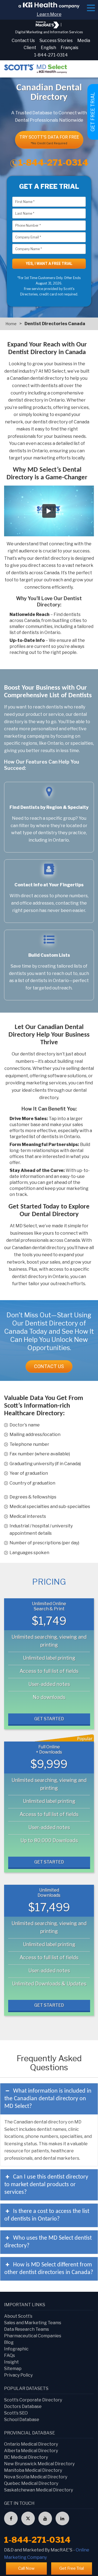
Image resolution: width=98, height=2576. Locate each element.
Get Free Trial (72, 2568)
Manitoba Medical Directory (33, 2470)
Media (84, 41)
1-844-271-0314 (51, 55)
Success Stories (56, 41)
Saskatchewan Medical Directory (39, 2490)
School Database (22, 2420)
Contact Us (23, 41)
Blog (9, 2342)
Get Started (49, 1719)
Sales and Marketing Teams (33, 2323)
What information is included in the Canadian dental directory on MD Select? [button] (48, 2099)
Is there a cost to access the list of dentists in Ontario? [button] (47, 2215)
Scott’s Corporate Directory (33, 2400)
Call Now (26, 2568)
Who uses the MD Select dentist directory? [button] (48, 2242)
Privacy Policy (18, 2375)
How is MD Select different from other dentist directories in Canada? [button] (49, 2269)
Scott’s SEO (16, 2413)
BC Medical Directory (26, 2457)
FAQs (10, 2355)
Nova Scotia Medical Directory (36, 2477)
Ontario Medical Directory (31, 2444)
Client (30, 48)
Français (70, 48)
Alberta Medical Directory (31, 2451)
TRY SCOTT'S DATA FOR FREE (49, 140)
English (48, 48)
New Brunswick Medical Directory (39, 2464)
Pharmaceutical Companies (33, 2336)
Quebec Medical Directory (31, 2483)
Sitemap (13, 2369)
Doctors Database (23, 2406)
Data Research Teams (27, 2329)
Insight (11, 2362)
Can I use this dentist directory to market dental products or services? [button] (46, 2185)
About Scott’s (18, 2316)
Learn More (49, 14)
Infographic (16, 2349)
